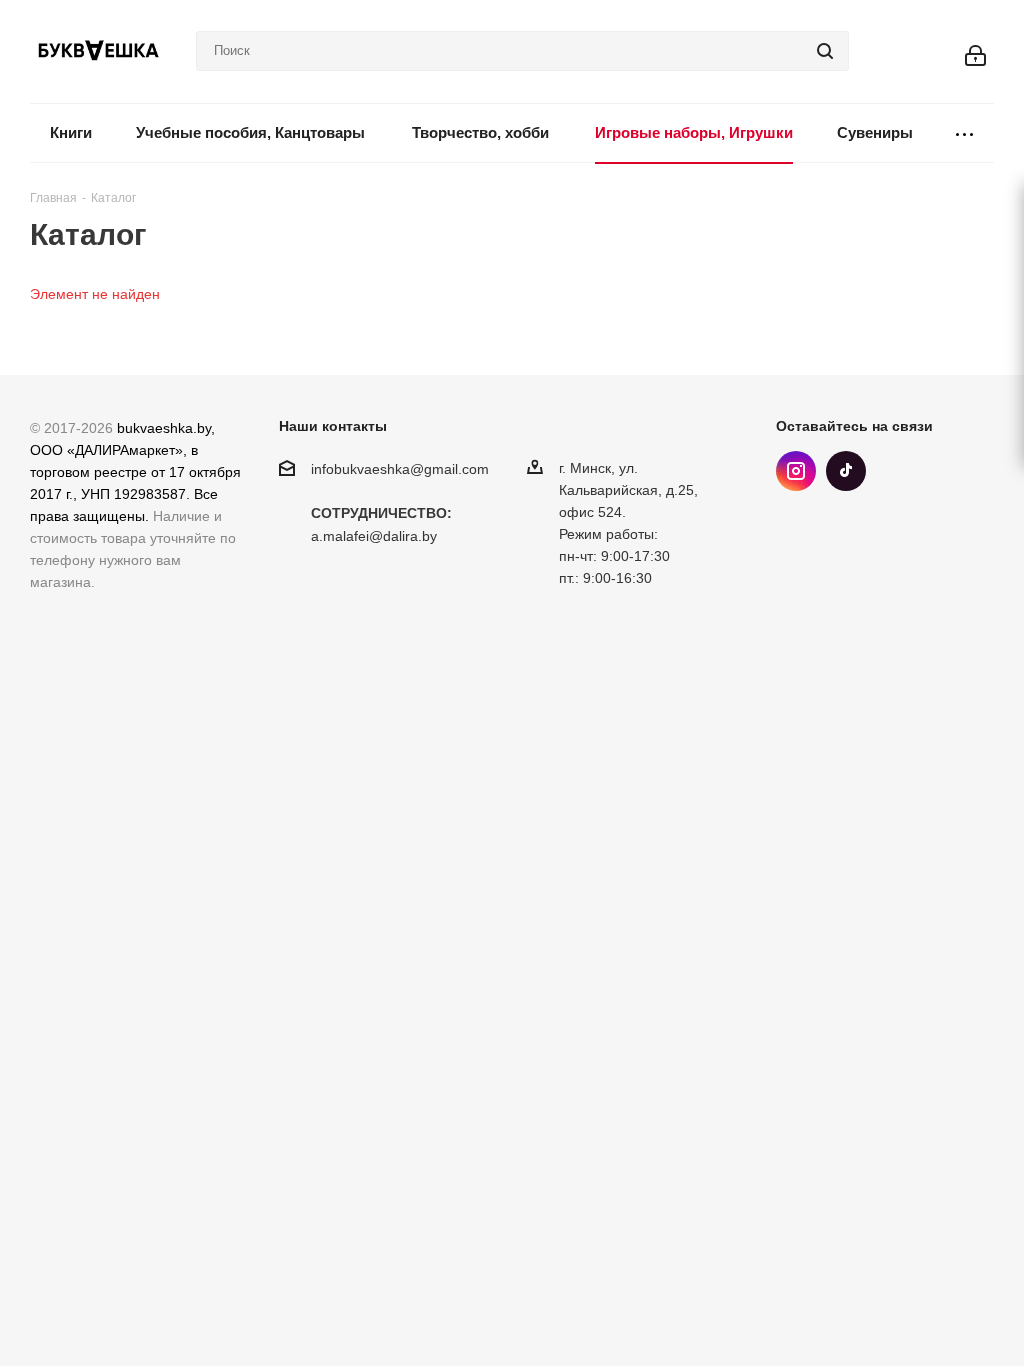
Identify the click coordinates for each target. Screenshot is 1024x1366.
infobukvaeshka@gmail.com (400, 469)
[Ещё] (964, 133)
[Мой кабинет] (975, 51)
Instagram (796, 471)
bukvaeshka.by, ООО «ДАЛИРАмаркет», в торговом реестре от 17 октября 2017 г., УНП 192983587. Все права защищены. (135, 472)
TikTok (846, 471)
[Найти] (825, 51)
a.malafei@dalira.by (374, 537)
